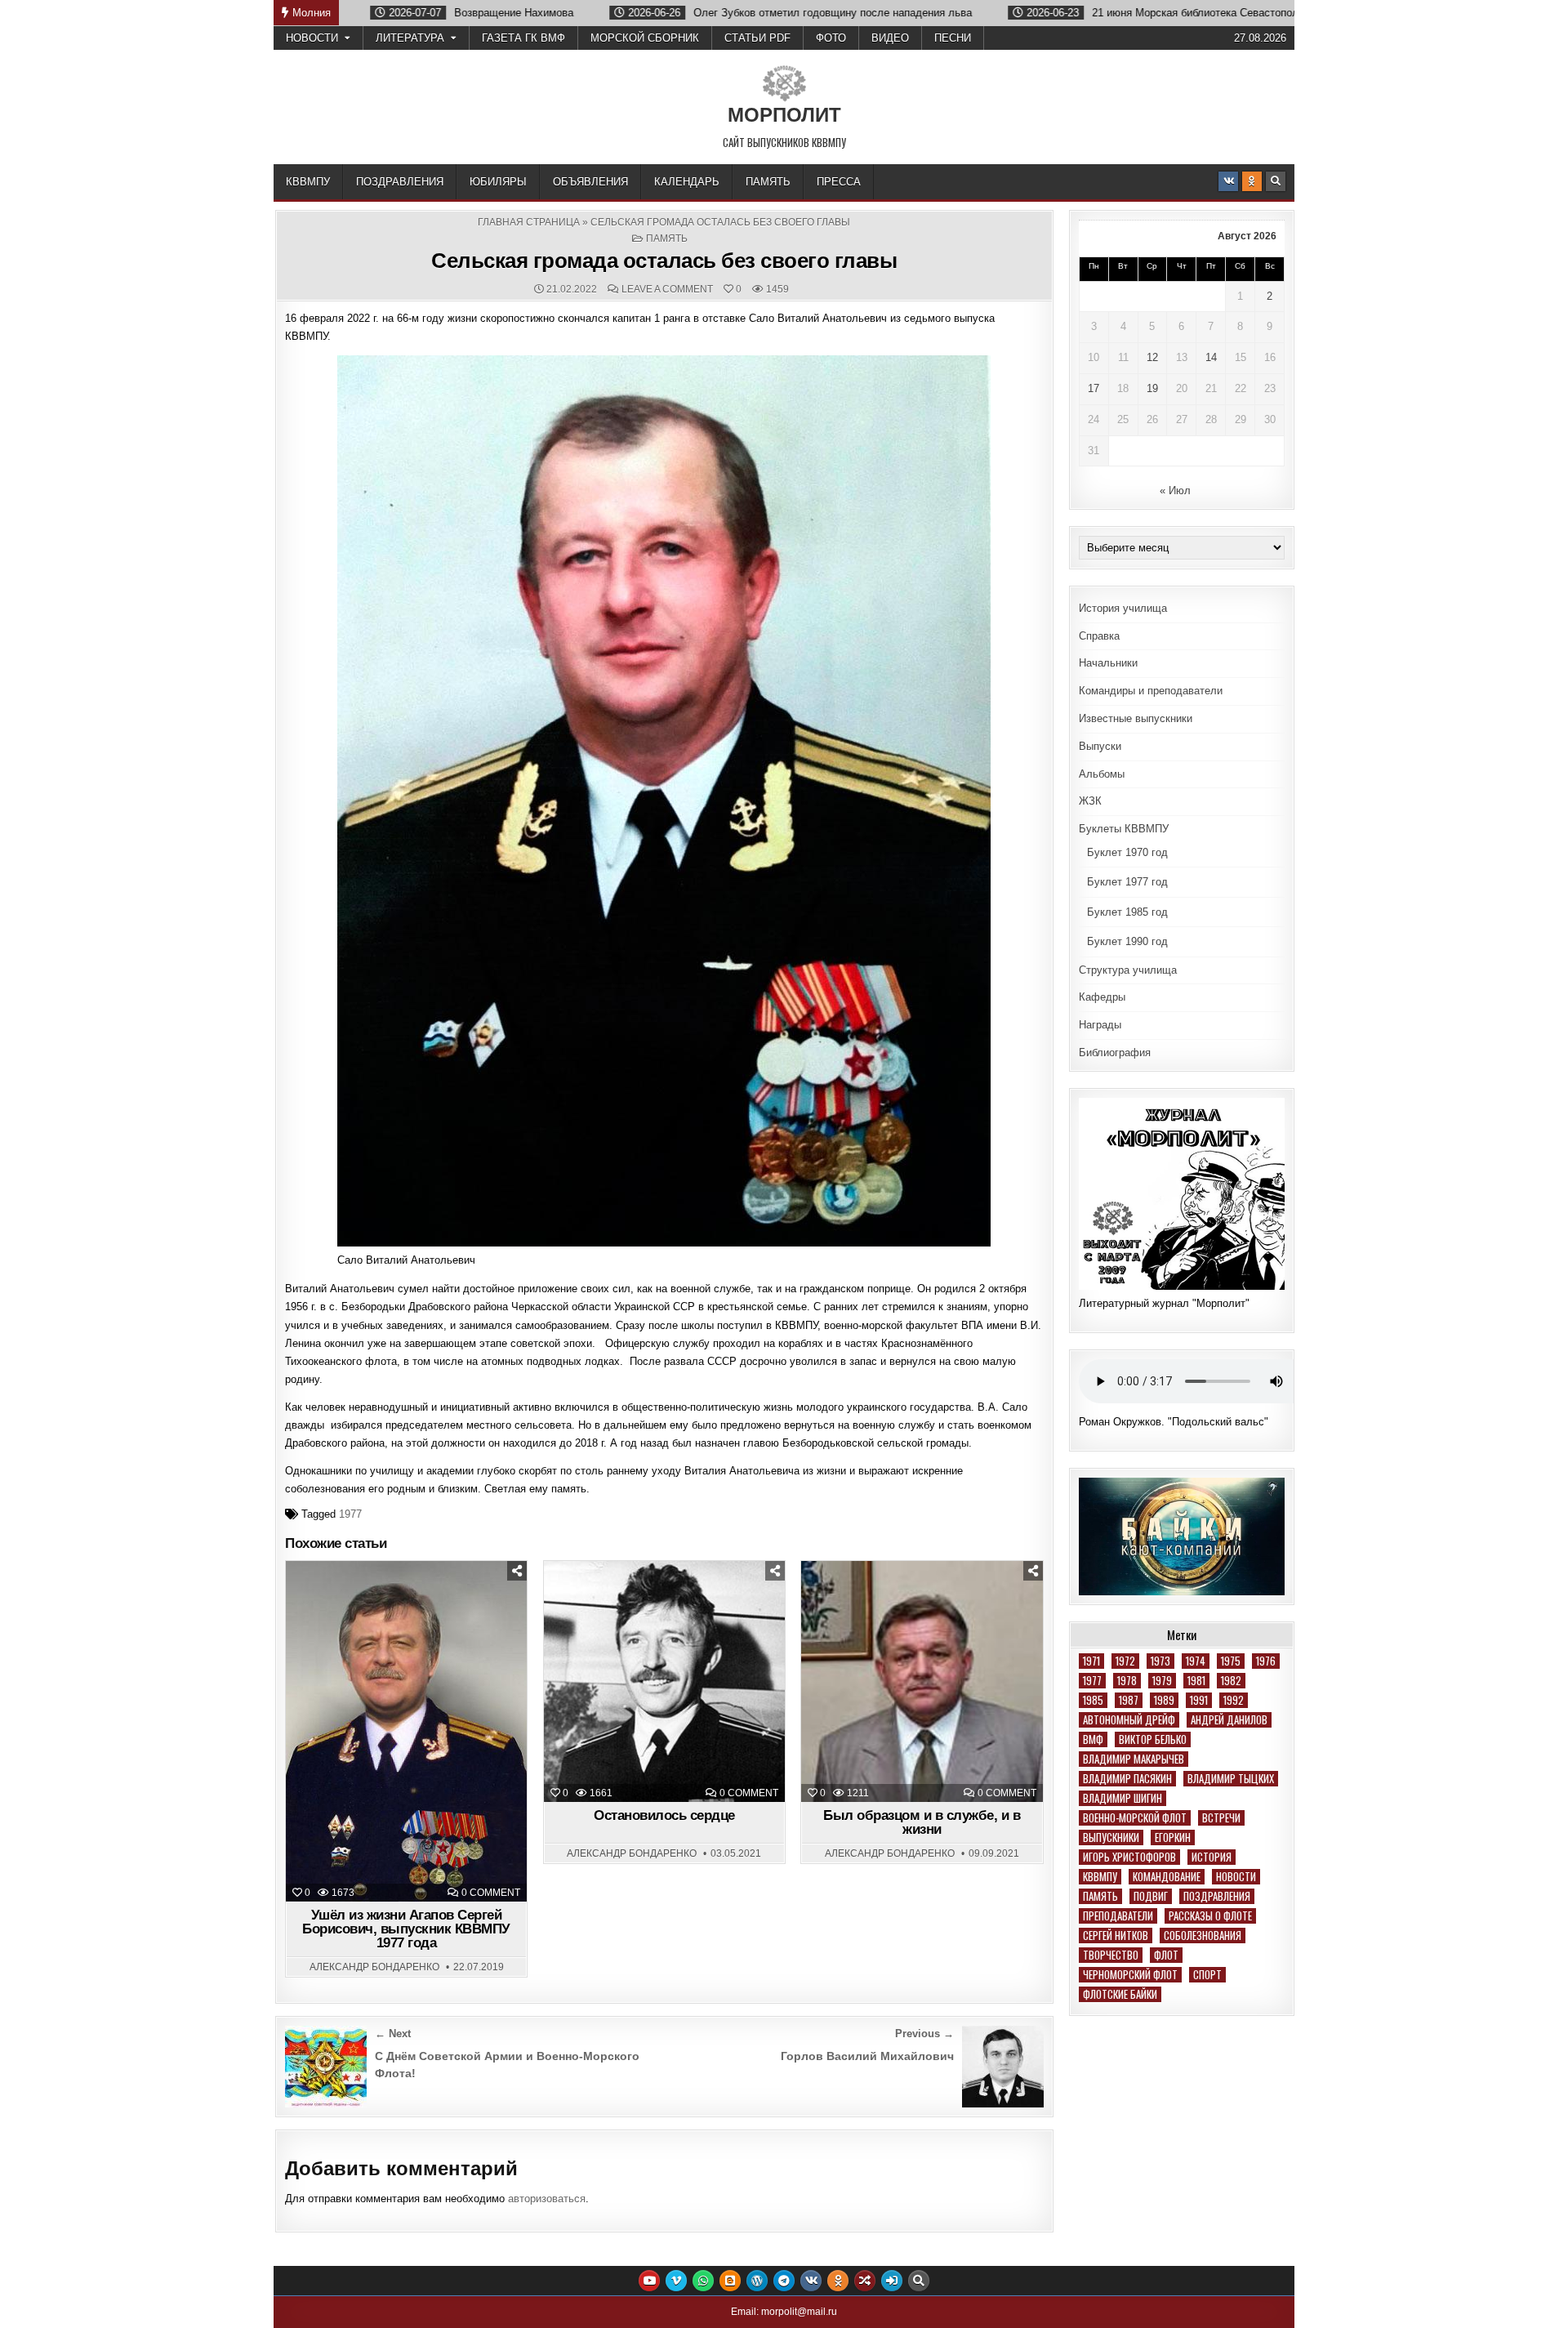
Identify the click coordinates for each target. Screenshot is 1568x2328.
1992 (1234, 1700)
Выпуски (1100, 746)
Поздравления (400, 182)
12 (1152, 357)
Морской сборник (645, 38)
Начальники (1108, 663)
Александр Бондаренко (374, 1967)
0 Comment (491, 1893)
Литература (410, 38)
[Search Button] (1276, 181)
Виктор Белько (1153, 1739)
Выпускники (1111, 1837)
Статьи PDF (757, 38)
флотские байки (1120, 1994)
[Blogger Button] (730, 2281)
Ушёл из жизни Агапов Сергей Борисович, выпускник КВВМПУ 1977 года (406, 1929)
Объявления (590, 182)
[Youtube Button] (649, 2281)
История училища (1123, 608)
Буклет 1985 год (1127, 912)
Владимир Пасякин (1127, 1779)
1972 (1125, 1661)
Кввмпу (1100, 1877)
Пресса (839, 182)
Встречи (1221, 1818)
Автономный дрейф (1129, 1720)
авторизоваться (547, 2199)
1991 (1199, 1700)
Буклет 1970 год (1127, 852)
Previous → (924, 2034)
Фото (831, 38)
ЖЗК (1090, 801)
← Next (393, 2034)
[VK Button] (1228, 181)
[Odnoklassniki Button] (1252, 181)
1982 (1231, 1681)
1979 (1162, 1681)
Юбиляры (498, 182)
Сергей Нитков (1116, 1936)
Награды (1100, 1025)
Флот (1166, 1955)
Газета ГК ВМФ (523, 38)
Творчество (1111, 1955)
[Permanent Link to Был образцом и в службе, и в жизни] (922, 1681)
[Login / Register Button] (892, 2281)
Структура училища (1128, 970)
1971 (1091, 1661)
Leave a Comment (667, 289)
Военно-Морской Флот (1135, 1818)
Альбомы (1102, 774)
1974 (1196, 1661)
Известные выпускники (1136, 718)
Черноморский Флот (1130, 1975)
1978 (1127, 1681)
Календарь (687, 182)
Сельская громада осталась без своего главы (664, 261)
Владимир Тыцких (1231, 1779)
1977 (350, 1514)
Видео (890, 38)
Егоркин (1173, 1837)
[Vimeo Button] (676, 2281)
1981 (1196, 1681)
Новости (312, 38)
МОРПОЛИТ (784, 115)
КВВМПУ (308, 182)
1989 (1164, 1700)
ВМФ (1093, 1739)
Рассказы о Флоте (1210, 1916)
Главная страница (529, 222)
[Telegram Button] (784, 2281)
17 (1094, 388)
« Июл (1175, 491)
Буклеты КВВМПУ (1124, 829)
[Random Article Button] (865, 2281)
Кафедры (1102, 997)
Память (768, 182)
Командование (1167, 1877)
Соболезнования (1203, 1936)
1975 (1231, 1661)
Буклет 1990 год (1127, 941)
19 (1152, 388)
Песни (953, 38)
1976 (1266, 1661)
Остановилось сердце (664, 1815)
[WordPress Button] (757, 2281)
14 (1211, 357)
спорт (1207, 1975)
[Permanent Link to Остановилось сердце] (664, 1681)
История (1212, 1857)
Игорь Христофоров (1129, 1857)
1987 (1129, 1700)
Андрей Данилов (1229, 1720)
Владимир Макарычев (1134, 1759)
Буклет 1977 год (1127, 882)
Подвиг (1151, 1896)
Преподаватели (1118, 1916)
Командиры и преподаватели (1151, 691)
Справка (1099, 636)
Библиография (1115, 1053)
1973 (1160, 1661)
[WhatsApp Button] (703, 2281)
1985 (1093, 1700)
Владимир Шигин (1123, 1798)
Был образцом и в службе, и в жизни (922, 1822)
